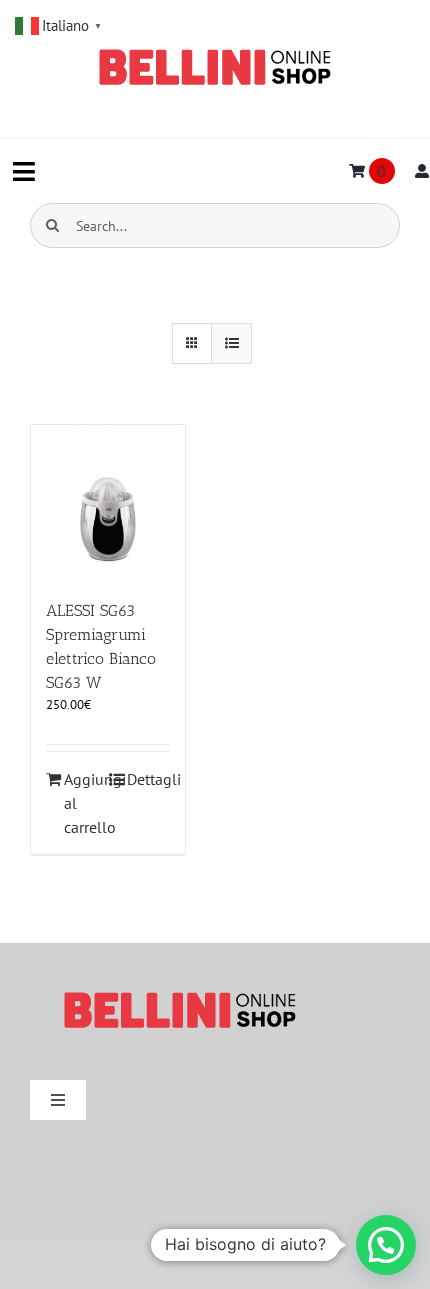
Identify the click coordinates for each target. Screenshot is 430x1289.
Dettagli (148, 779)
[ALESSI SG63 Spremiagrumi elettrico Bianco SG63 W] (108, 502)
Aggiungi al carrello (85, 803)
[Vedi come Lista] (231, 343)
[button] (386, 1245)
